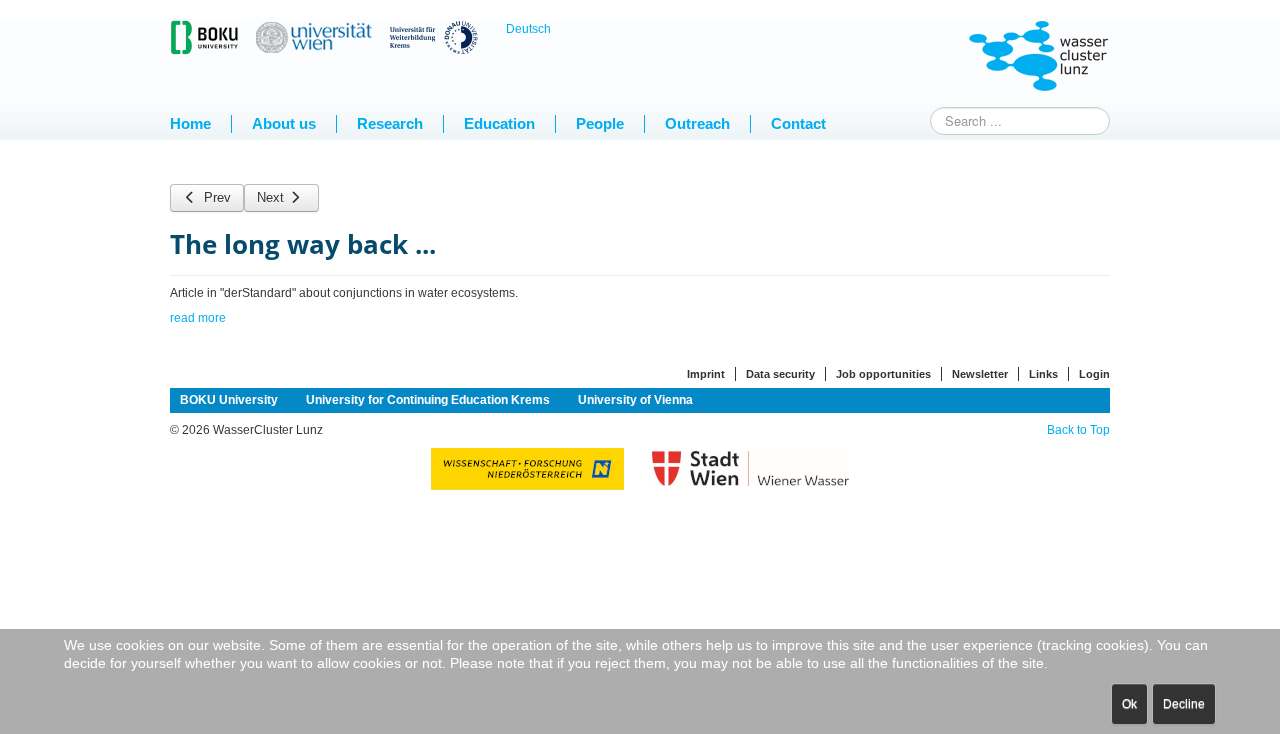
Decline (1184, 704)
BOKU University (229, 400)
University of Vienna (635, 400)
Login (1094, 374)
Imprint (706, 374)
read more (198, 318)
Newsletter (980, 374)
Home (190, 123)
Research (390, 123)
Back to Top (1078, 430)
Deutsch (528, 29)
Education (499, 123)
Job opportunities (883, 374)
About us (284, 123)
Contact (798, 123)
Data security (780, 374)
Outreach (697, 123)
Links (1043, 374)
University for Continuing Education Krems (428, 400)
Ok (1129, 704)
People (600, 123)
